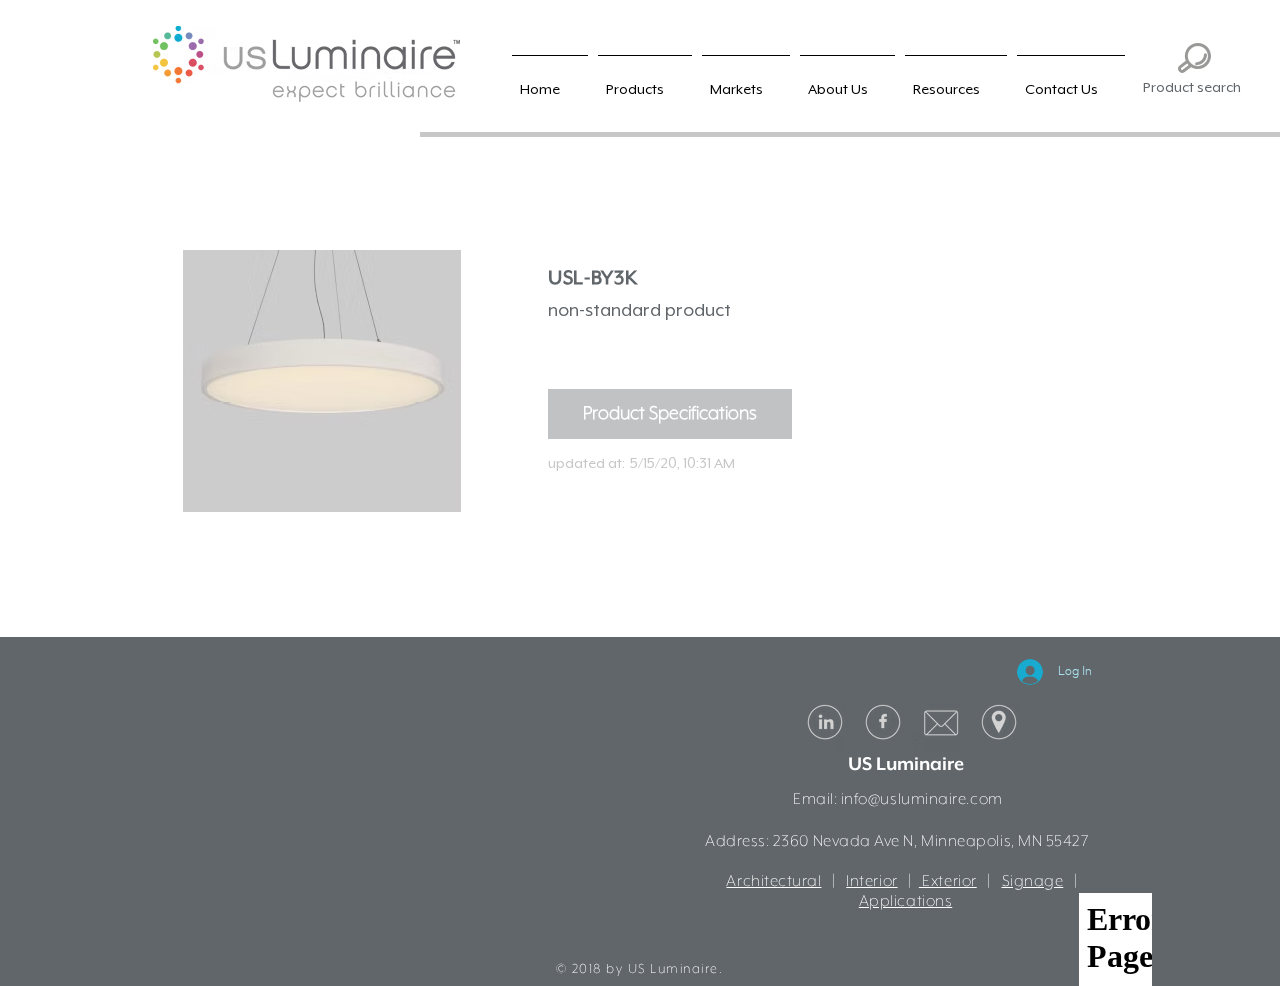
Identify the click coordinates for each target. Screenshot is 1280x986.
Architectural (773, 882)
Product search (1192, 87)
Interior (871, 882)
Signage (1033, 882)
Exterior (948, 882)
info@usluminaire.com (922, 800)
